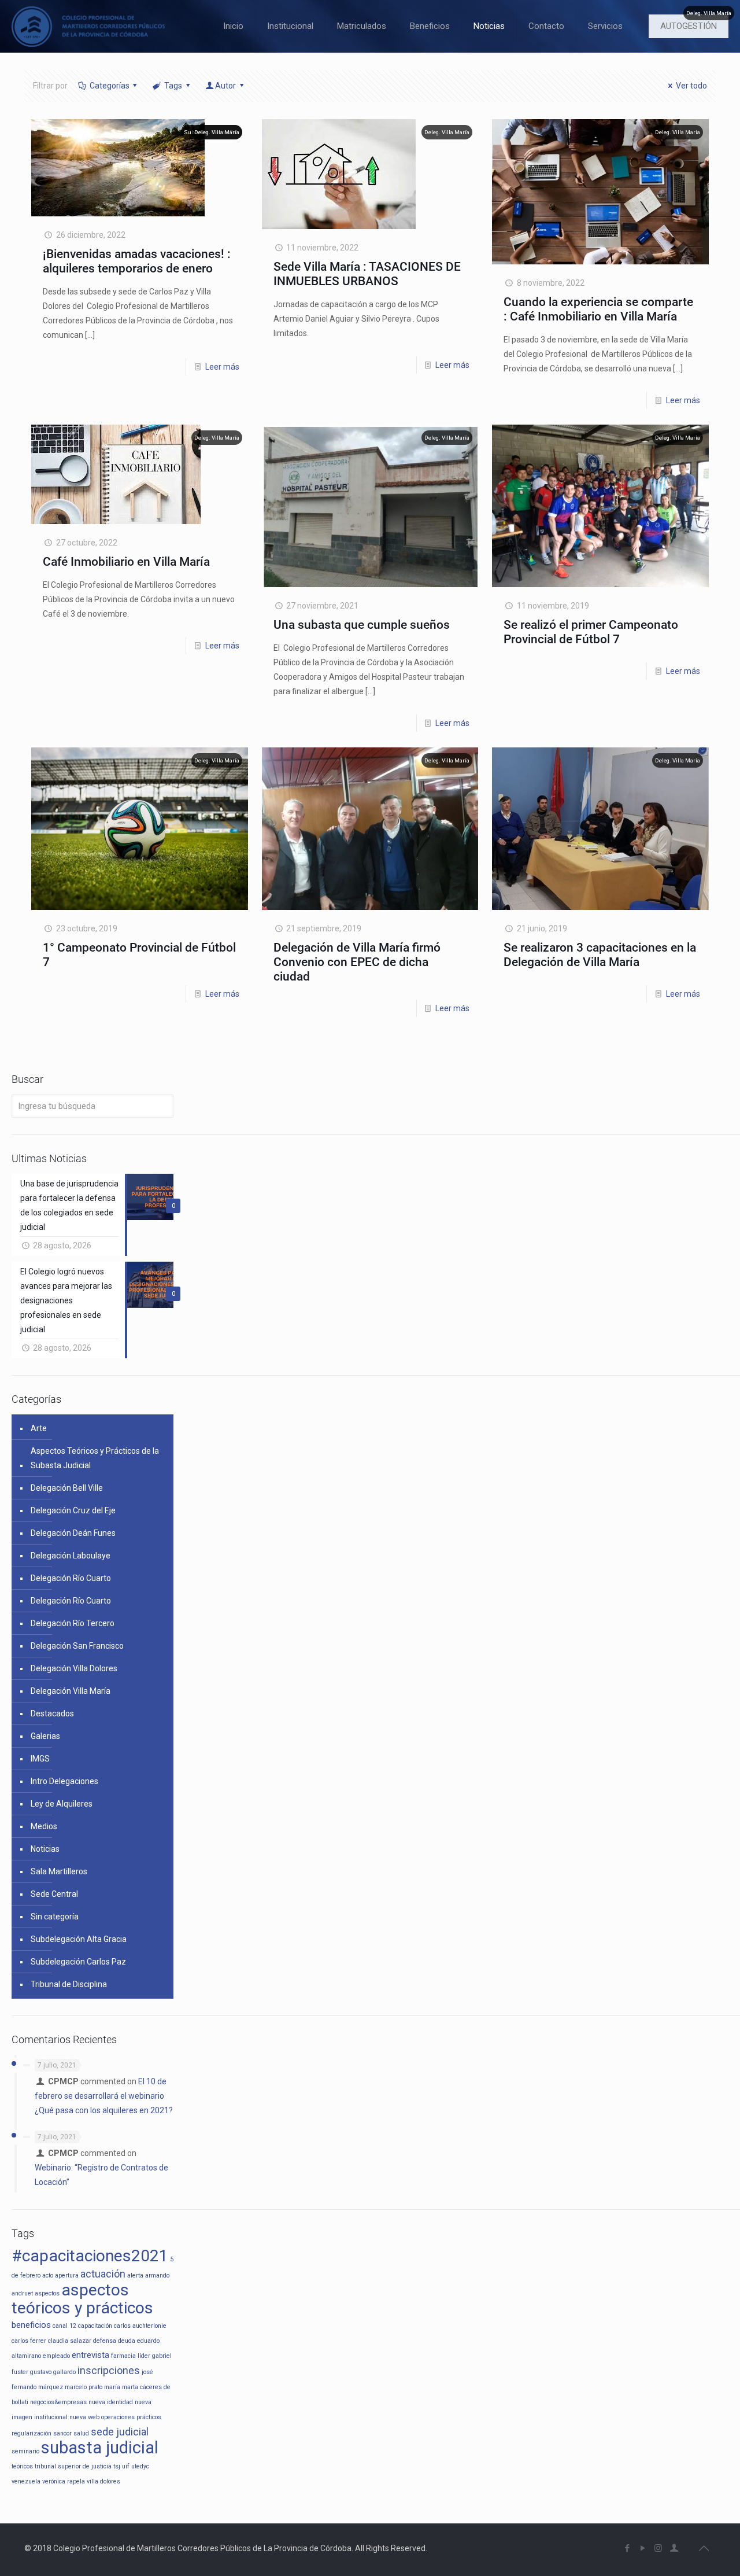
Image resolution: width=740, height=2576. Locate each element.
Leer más (222, 367)
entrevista (90, 2355)
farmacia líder (131, 2356)
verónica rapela (64, 2481)
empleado (56, 2356)
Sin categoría (55, 1917)
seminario (25, 2451)
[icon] (674, 2548)
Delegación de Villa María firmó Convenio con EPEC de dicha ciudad (357, 962)
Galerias (45, 1736)
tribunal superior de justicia (73, 2466)
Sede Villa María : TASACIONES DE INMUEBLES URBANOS (367, 274)
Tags (173, 86)
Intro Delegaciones (64, 1781)
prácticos (149, 2417)
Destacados (52, 1713)
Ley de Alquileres (62, 1804)
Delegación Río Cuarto (71, 1578)
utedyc (140, 2466)
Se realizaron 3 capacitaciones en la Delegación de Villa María (600, 955)
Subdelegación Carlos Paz (78, 1962)
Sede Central (54, 1894)
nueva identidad (111, 2402)
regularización (32, 2433)
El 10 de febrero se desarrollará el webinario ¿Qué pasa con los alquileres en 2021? (104, 2096)
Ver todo (691, 86)
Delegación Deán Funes (73, 1533)
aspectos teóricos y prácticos (82, 2299)
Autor (225, 86)
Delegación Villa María (71, 1691)
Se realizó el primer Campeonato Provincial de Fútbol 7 (591, 632)
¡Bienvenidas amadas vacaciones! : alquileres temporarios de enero (137, 261)
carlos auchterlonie (140, 2326)
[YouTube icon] (643, 2548)
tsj (117, 2466)
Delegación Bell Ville (67, 1488)
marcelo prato (84, 2387)
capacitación (95, 2326)
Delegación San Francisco (77, 1646)
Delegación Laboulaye (71, 1556)
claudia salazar (70, 2341)
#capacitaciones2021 (90, 2256)
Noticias (45, 1849)
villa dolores (103, 2481)
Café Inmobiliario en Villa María (126, 562)
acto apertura (60, 2275)
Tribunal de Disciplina (69, 1984)
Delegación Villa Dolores (74, 1668)
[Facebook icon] (627, 2548)
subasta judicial (100, 2448)
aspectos (47, 2293)
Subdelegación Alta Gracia (79, 1939)
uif (126, 2466)
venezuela (26, 2481)
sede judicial (120, 2432)
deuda (127, 2341)
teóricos (22, 2466)
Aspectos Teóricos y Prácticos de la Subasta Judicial (95, 1458)
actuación (103, 2274)
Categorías (110, 86)
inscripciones (109, 2370)
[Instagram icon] (658, 2548)
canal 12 (64, 2326)
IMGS (40, 1759)
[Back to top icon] (704, 2548)
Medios (44, 1826)
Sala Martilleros (59, 1871)
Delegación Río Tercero (73, 1623)
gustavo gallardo (53, 2372)
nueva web (84, 2417)
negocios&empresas (58, 2402)
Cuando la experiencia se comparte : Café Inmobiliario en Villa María (598, 309)
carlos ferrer (29, 2341)
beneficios (31, 2325)
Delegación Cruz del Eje (73, 1510)
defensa (105, 2341)
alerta (135, 2275)
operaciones (118, 2417)
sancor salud (71, 2433)
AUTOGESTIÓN (689, 26)
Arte (39, 1428)
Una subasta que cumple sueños (362, 625)
